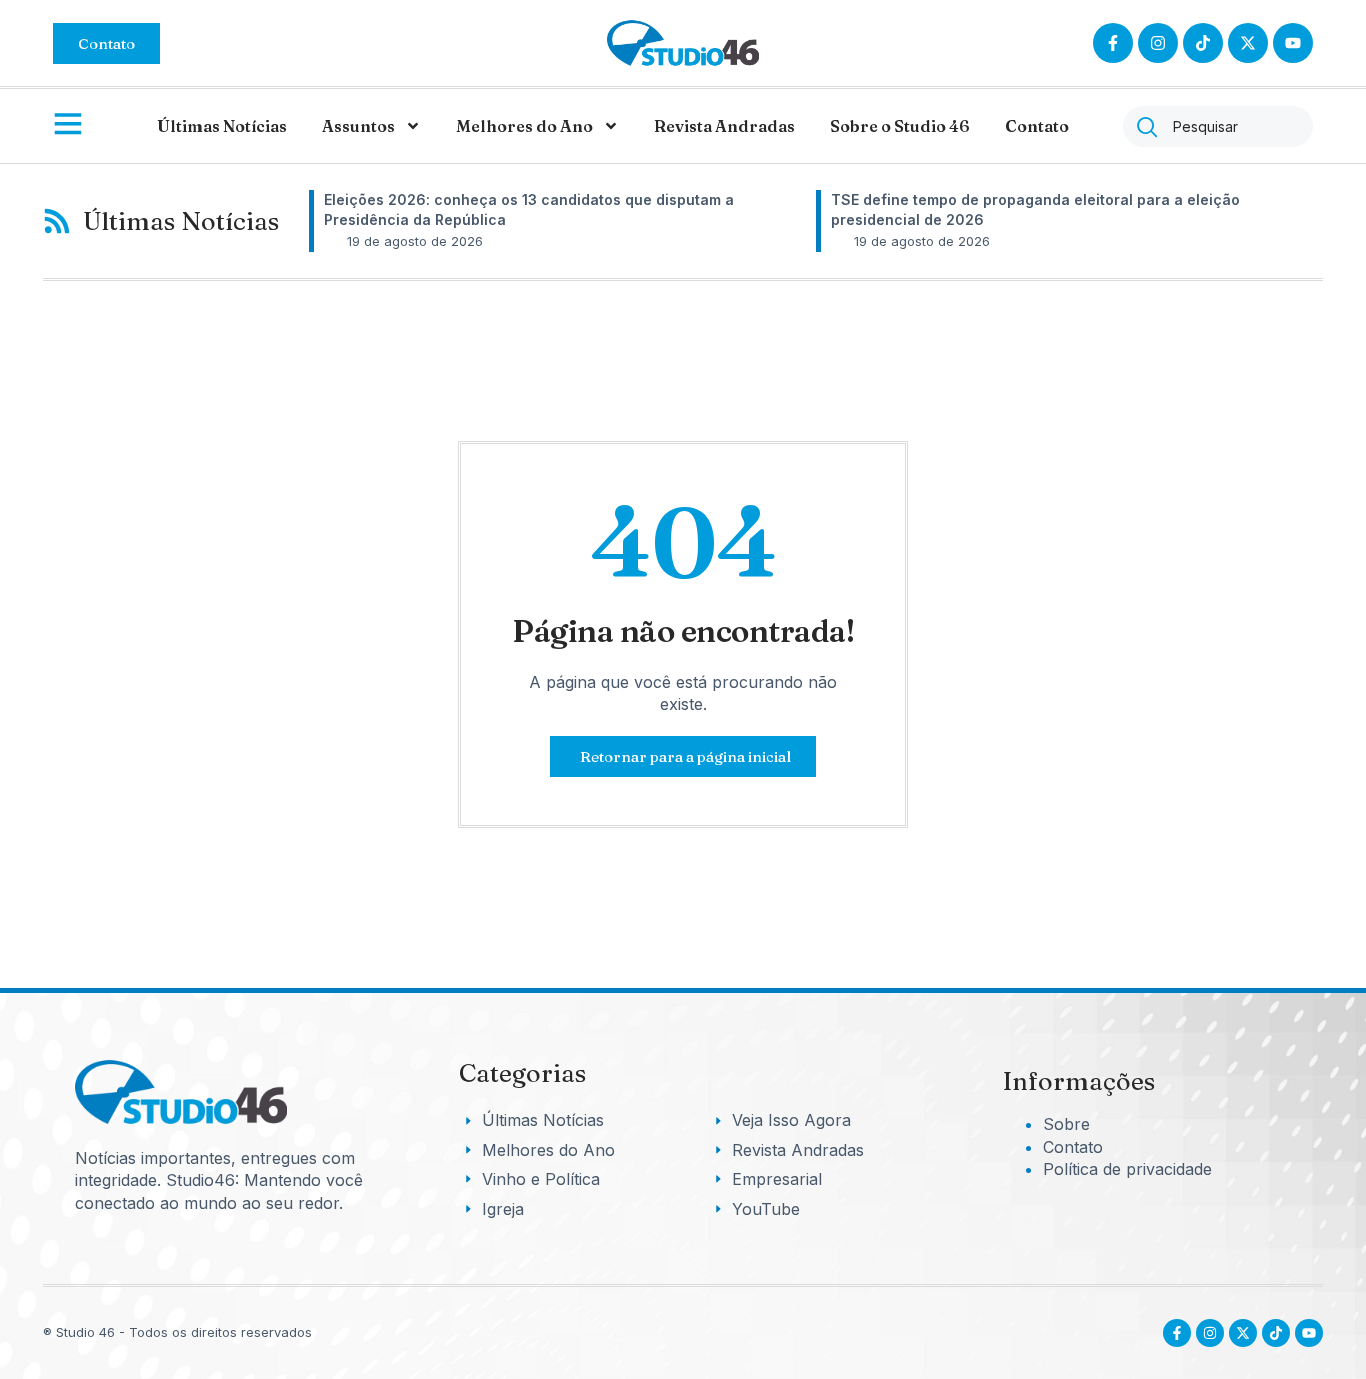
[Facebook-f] (1113, 43)
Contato (1037, 126)
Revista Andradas (724, 126)
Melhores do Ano (524, 126)
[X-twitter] (1248, 43)
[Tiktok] (1203, 43)
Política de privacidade (1127, 1169)
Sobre (1066, 1124)
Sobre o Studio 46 (900, 126)
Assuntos (358, 126)
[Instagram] (1158, 43)
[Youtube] (1309, 1333)
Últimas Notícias (222, 126)
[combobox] (1218, 126)
